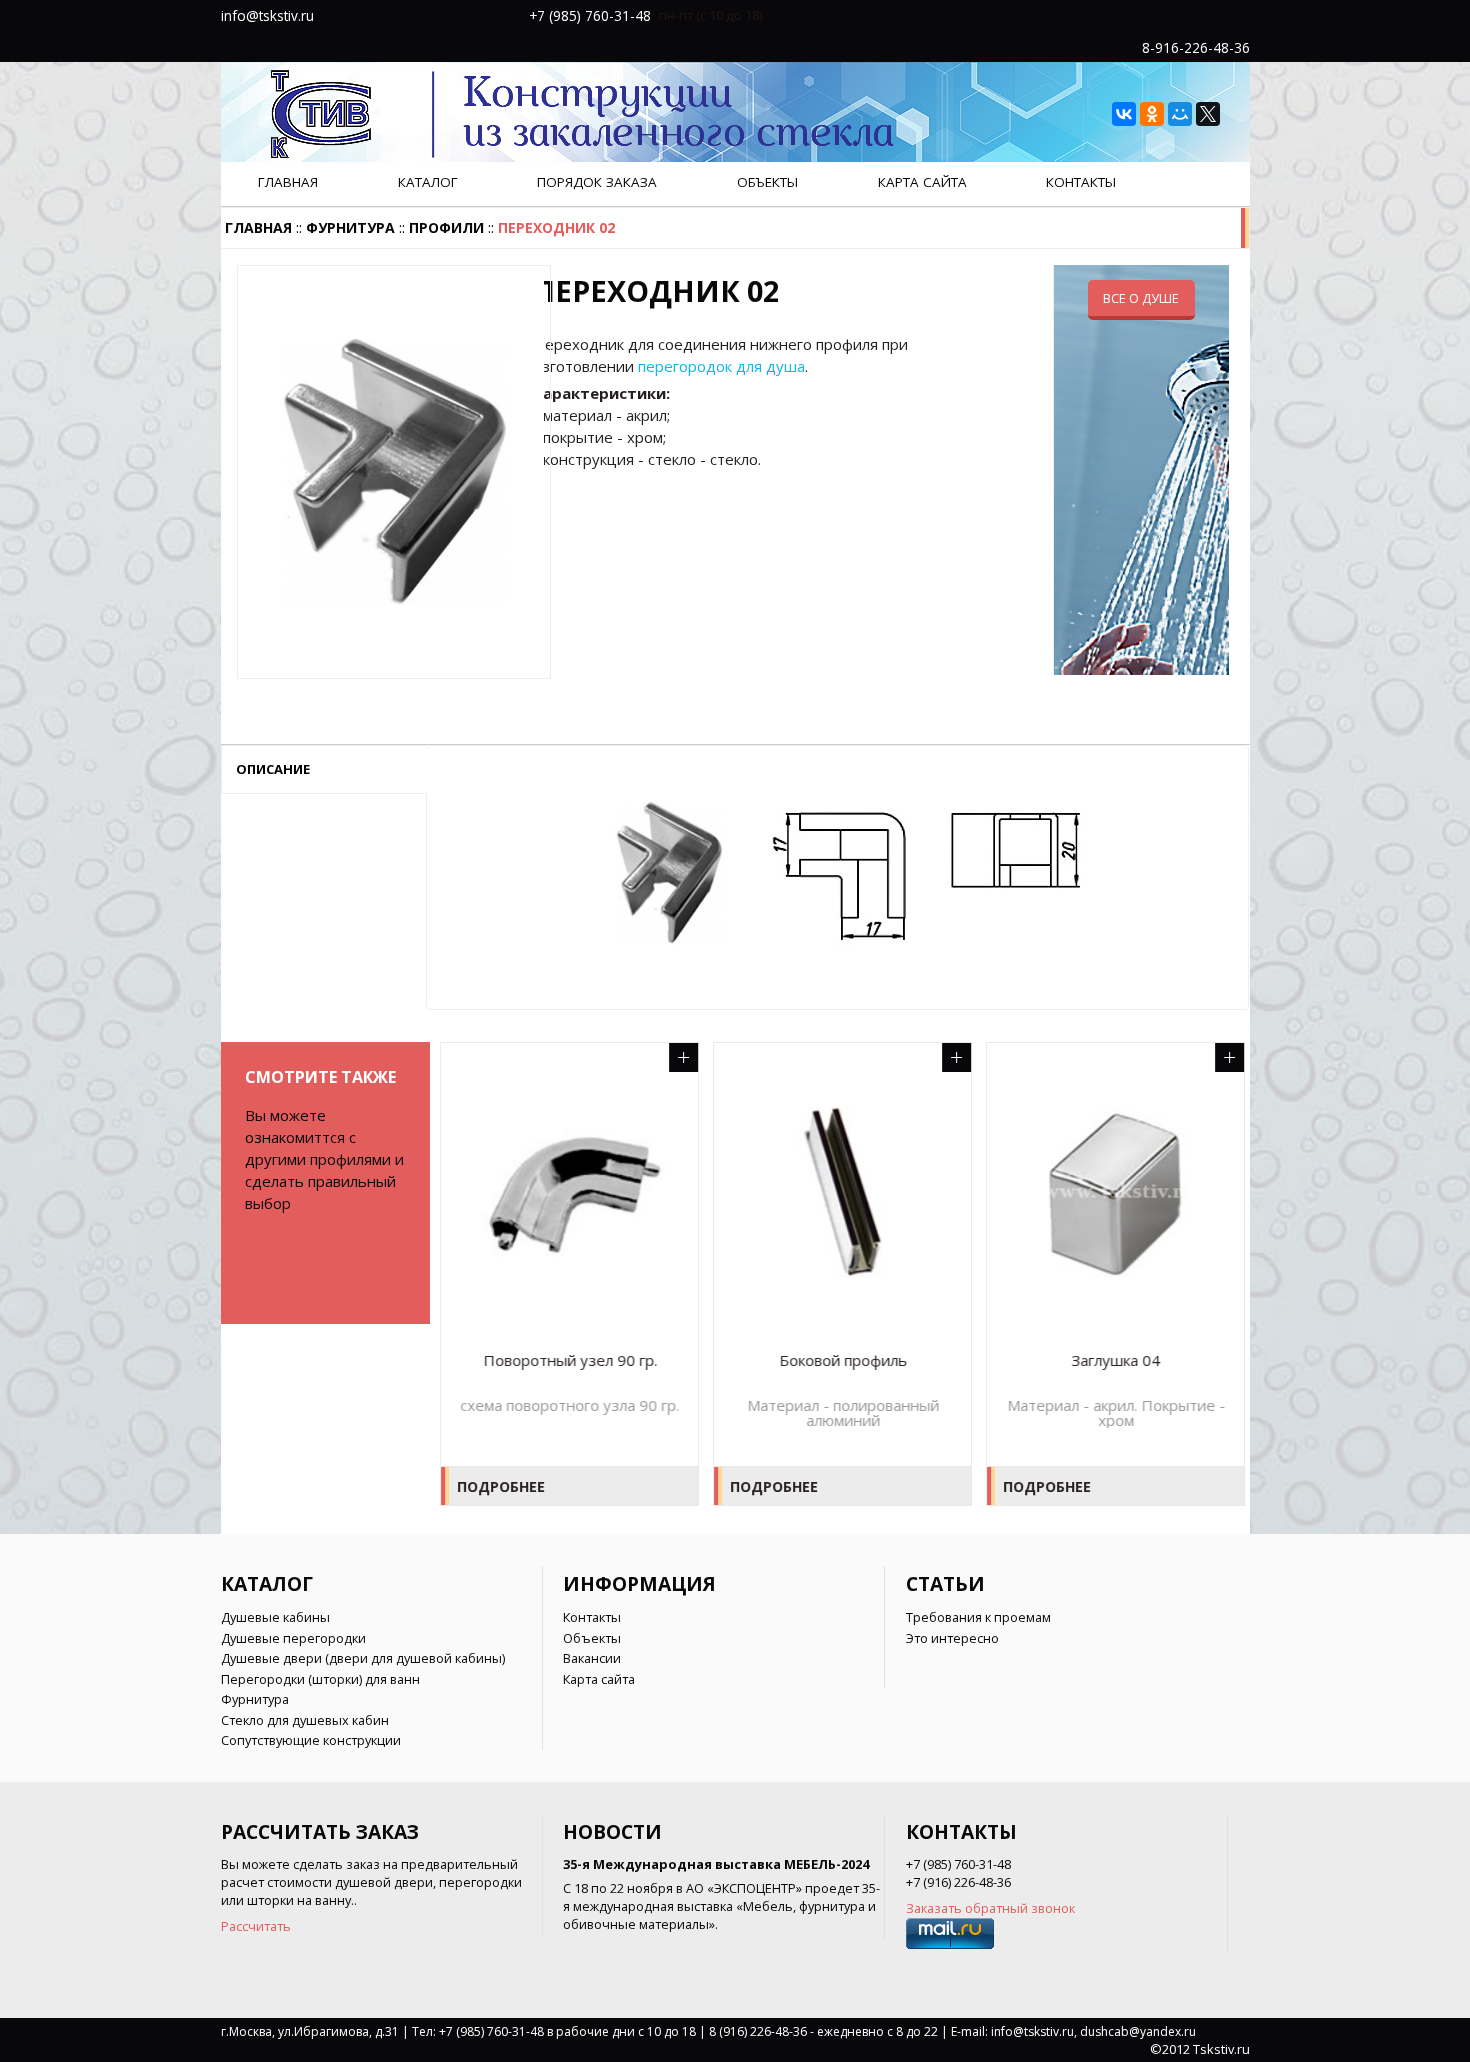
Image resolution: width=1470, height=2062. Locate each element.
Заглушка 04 (1114, 1360)
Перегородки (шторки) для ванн (320, 1679)
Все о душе (1141, 298)
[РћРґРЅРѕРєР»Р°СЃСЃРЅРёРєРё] (1152, 114)
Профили (446, 227)
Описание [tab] (273, 769)
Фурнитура (350, 227)
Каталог (428, 182)
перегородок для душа (721, 366)
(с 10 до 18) (729, 15)
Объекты (767, 182)
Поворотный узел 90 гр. (569, 1360)
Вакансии (592, 1658)
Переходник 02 (556, 227)
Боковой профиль (842, 1360)
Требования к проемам (978, 1617)
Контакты (1081, 182)
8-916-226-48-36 (1196, 47)
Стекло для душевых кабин (305, 1720)
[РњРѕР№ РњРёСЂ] (1180, 114)
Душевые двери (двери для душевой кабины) (363, 1658)
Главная (288, 182)
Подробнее (500, 1486)
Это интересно (952, 1638)
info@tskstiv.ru (267, 15)
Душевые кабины (275, 1617)
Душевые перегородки (293, 1638)
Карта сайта (922, 182)
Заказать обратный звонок (990, 1908)
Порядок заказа (597, 182)
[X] (1208, 114)
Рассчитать (256, 1926)
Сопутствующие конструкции (311, 1740)
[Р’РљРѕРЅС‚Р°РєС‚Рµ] (1124, 114)
